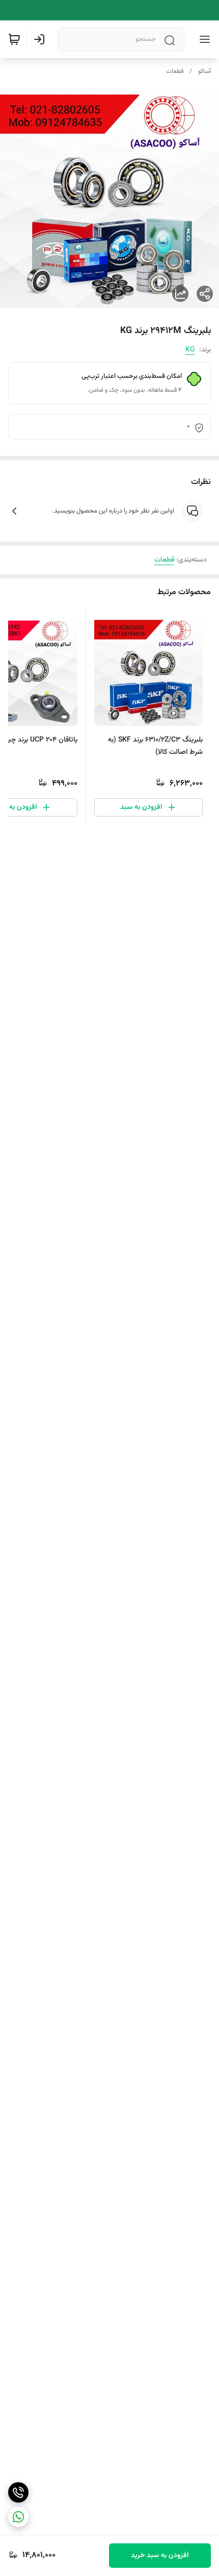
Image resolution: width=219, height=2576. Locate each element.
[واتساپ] (18, 2517)
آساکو (204, 71)
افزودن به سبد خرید (160, 2556)
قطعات (175, 71)
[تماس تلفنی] (18, 2492)
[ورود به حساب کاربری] (41, 39)
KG (190, 350)
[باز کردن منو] (203, 39)
